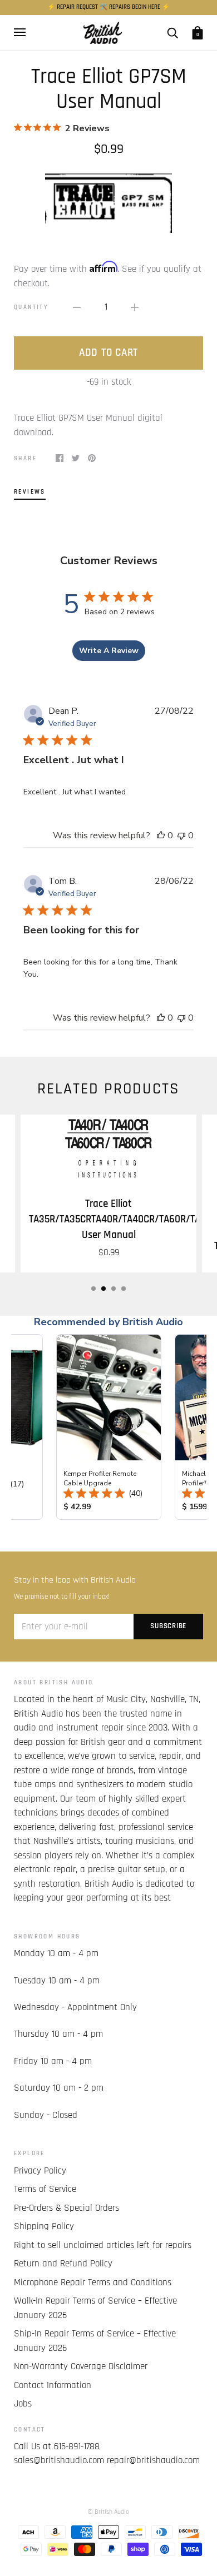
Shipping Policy (44, 2226)
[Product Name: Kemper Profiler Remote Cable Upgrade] (109, 1427)
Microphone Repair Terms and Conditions (93, 2282)
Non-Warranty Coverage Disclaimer (81, 2366)
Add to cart (108, 353)
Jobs (23, 2404)
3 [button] (114, 1289)
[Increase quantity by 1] (135, 307)
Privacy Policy (40, 2171)
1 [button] (93, 1289)
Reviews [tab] (30, 492)
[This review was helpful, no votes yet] (161, 836)
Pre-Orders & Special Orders (66, 2208)
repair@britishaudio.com (153, 2460)
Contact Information (53, 2385)
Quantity (31, 307)
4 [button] (124, 1289)
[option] (108, 201)
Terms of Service (45, 2189)
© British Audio (108, 2512)
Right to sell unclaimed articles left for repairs (103, 2245)
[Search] (172, 33)
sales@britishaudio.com (59, 2460)
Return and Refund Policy (63, 2264)
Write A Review (109, 651)
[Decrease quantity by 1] (77, 307)
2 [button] (103, 1289)
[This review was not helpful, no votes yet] (181, 836)
